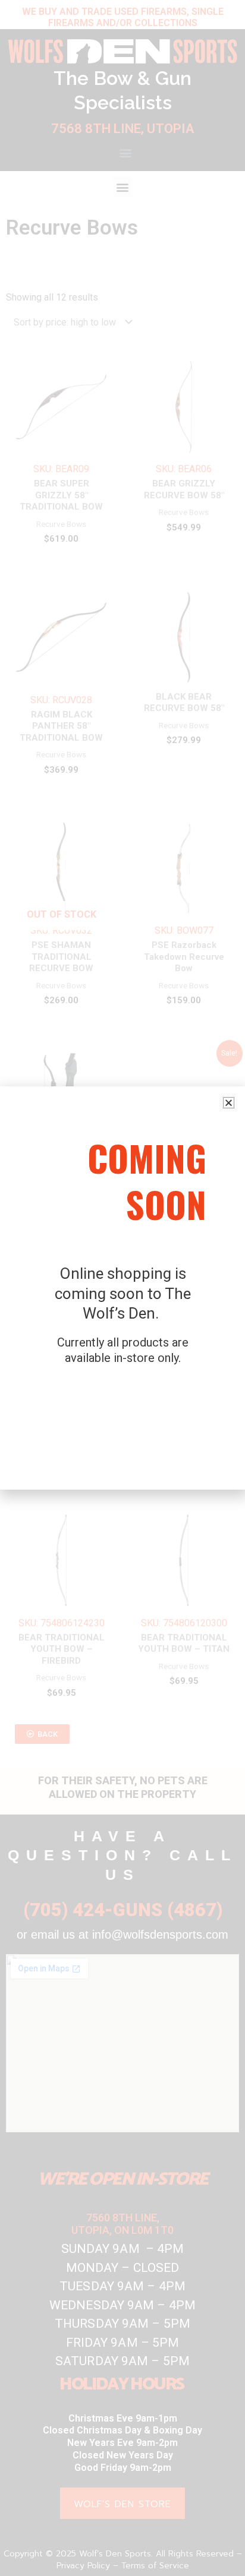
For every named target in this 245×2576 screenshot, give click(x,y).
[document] (122, 1288)
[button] (229, 1103)
